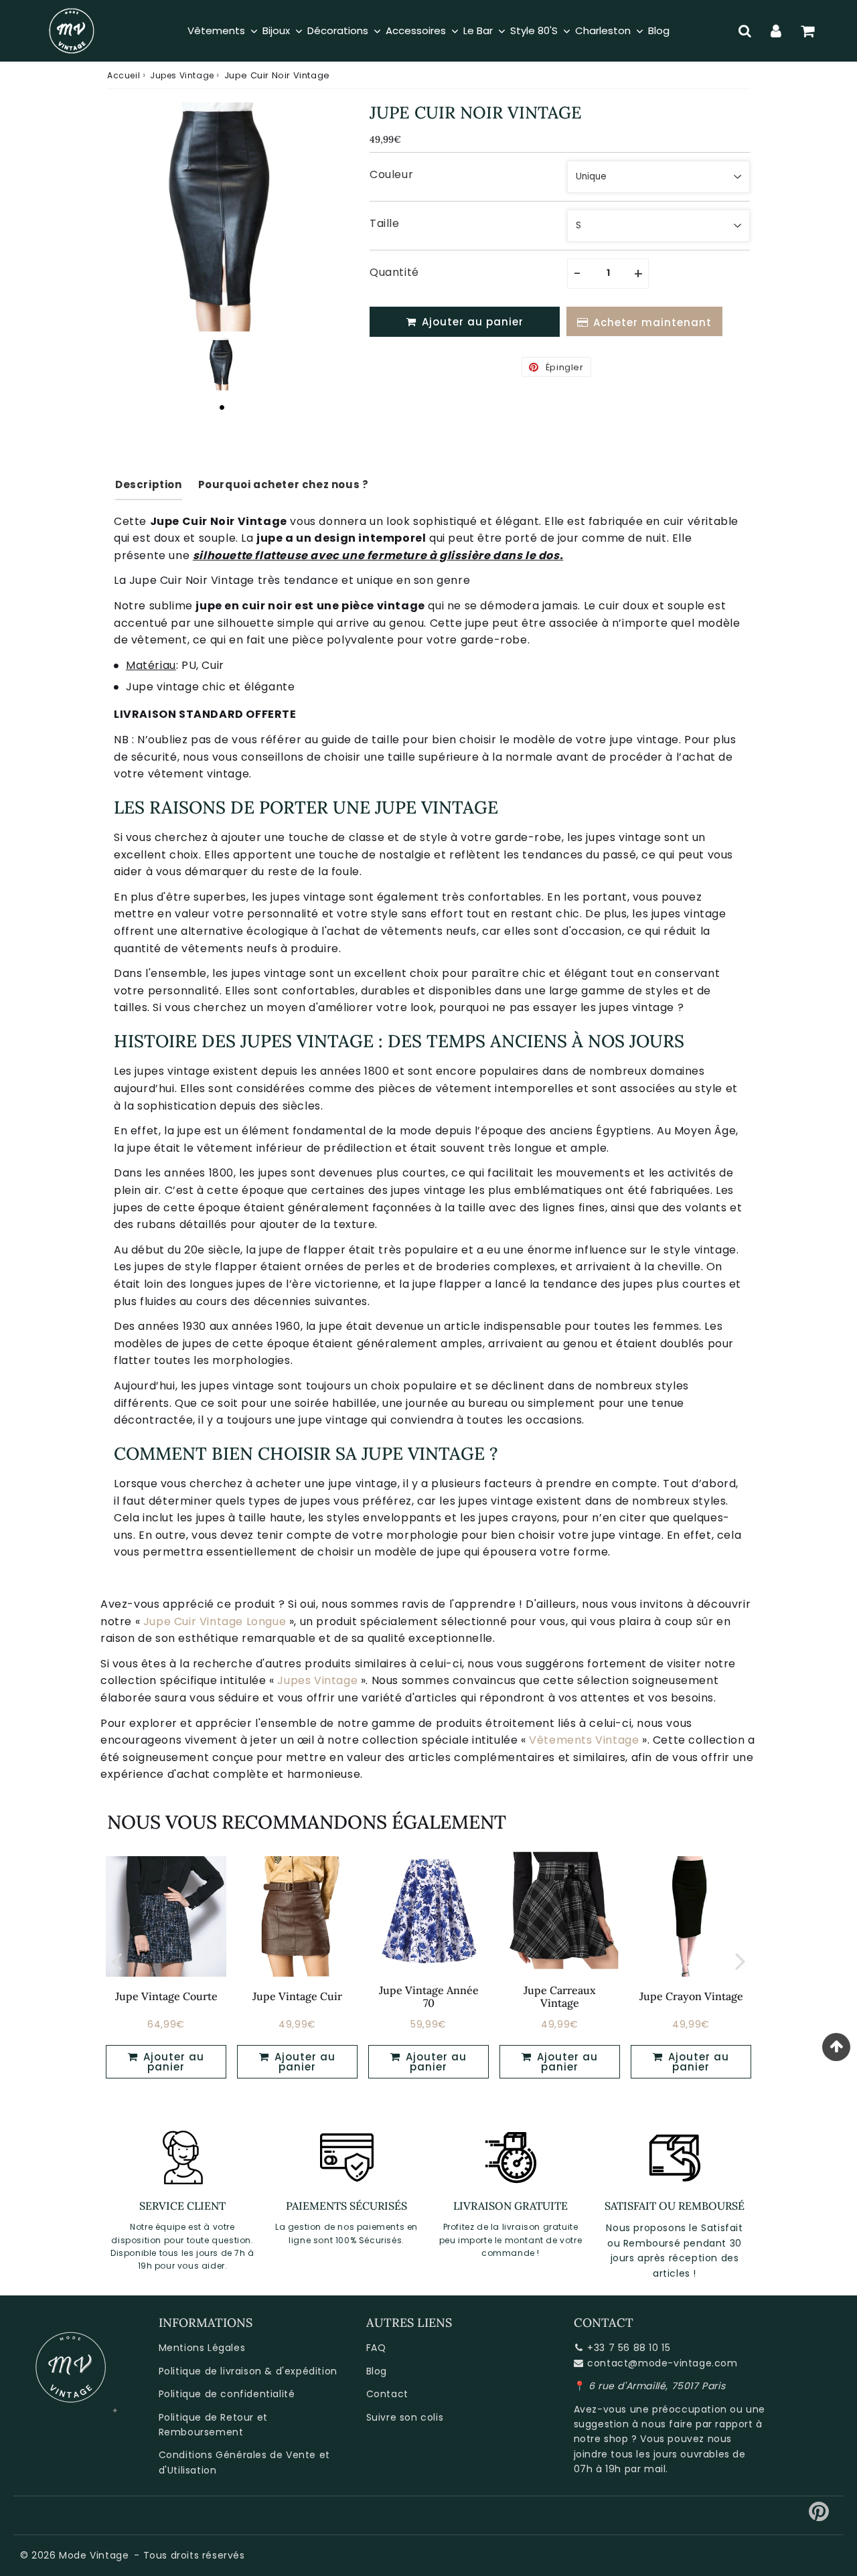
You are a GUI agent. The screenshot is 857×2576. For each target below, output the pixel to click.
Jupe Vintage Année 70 (429, 1996)
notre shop (601, 2439)
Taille (385, 223)
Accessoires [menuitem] (416, 30)
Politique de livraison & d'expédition (248, 2371)
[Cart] (808, 31)
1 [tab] (222, 407)
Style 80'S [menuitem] (534, 30)
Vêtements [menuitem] (216, 30)
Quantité (394, 272)
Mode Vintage (94, 2555)
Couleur (391, 174)
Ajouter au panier (172, 2062)
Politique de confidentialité (227, 2394)
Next (741, 1960)
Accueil (124, 75)
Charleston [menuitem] (603, 30)
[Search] (745, 31)
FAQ (376, 2348)
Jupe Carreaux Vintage (560, 1996)
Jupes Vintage (182, 75)
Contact (387, 2394)
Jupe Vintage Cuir (297, 1996)
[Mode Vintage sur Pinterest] (819, 2516)
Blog (377, 2371)
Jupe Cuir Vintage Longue (215, 1621)
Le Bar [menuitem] (478, 30)
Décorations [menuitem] (338, 30)
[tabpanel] (222, 364)
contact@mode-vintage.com (662, 2363)
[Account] (776, 31)
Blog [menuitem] (659, 30)
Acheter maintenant (652, 322)
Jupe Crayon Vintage (691, 1996)
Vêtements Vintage (584, 1740)
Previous (116, 1960)
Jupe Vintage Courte (166, 1996)
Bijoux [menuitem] (276, 30)
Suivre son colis (405, 2417)
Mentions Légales (202, 2348)
